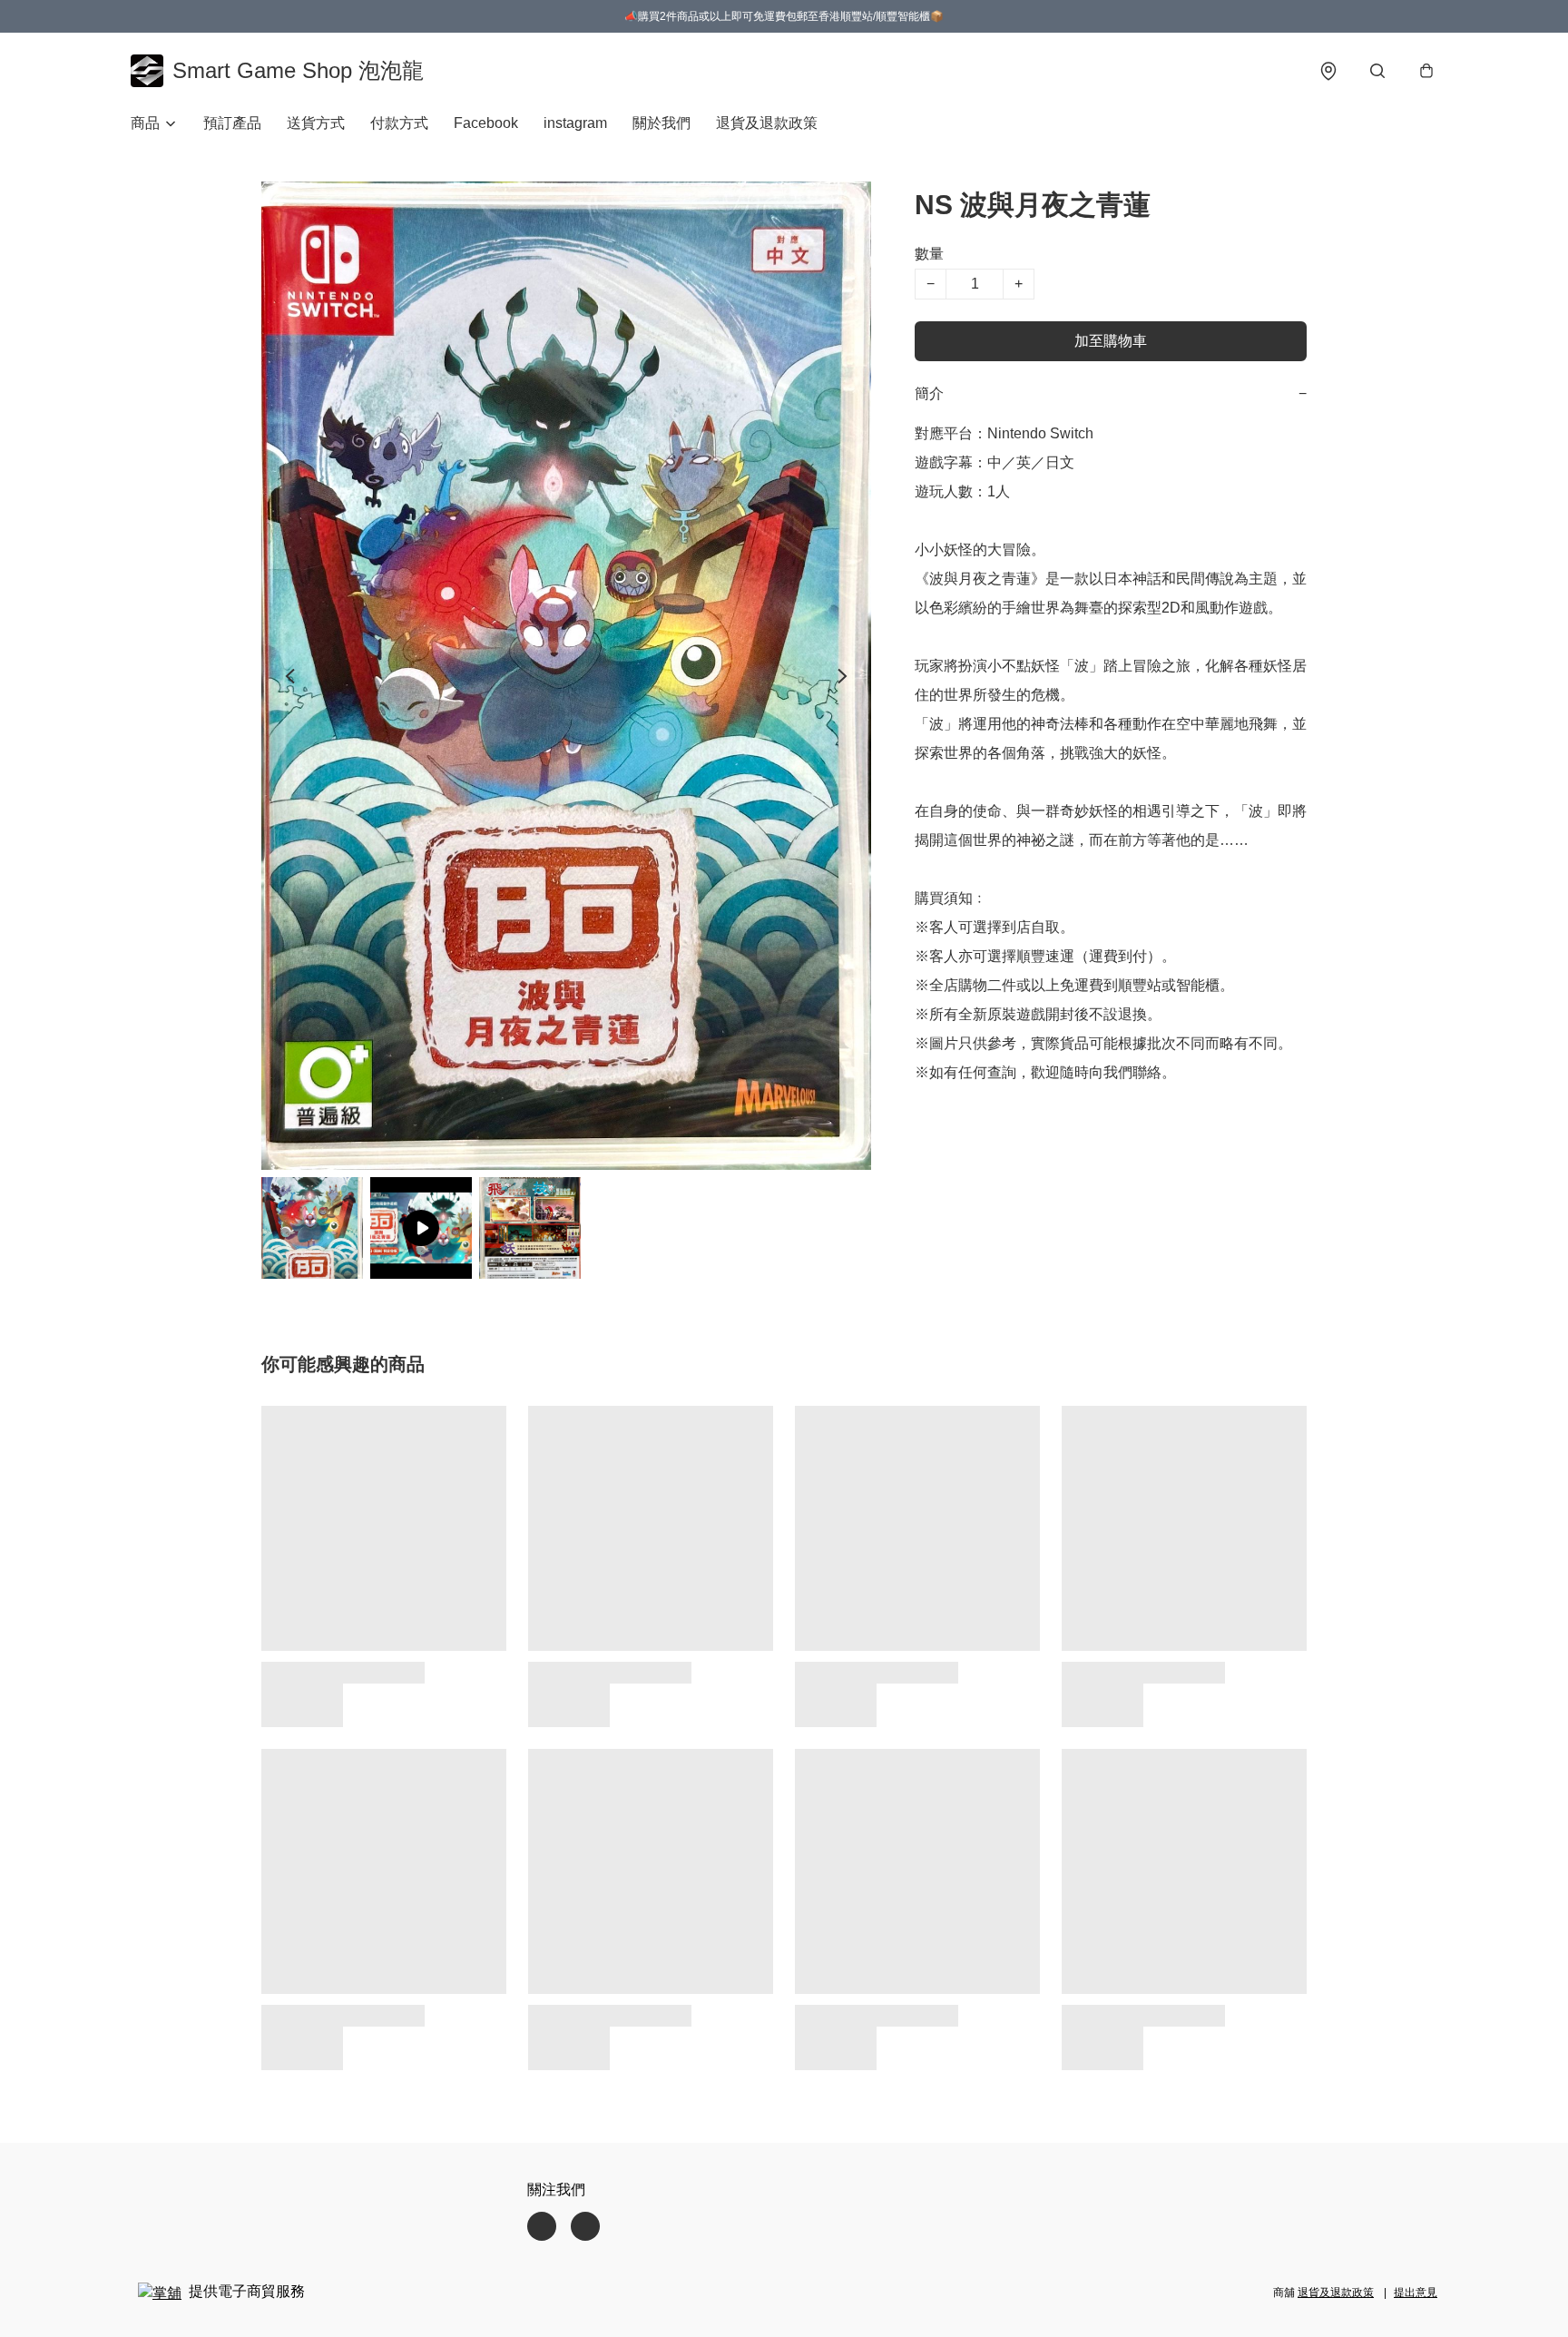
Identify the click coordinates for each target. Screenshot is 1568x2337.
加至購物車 (1111, 341)
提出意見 (1416, 2293)
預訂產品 (232, 123)
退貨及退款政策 (767, 123)
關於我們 (661, 123)
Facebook (486, 123)
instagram (575, 123)
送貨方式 (316, 123)
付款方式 (399, 123)
